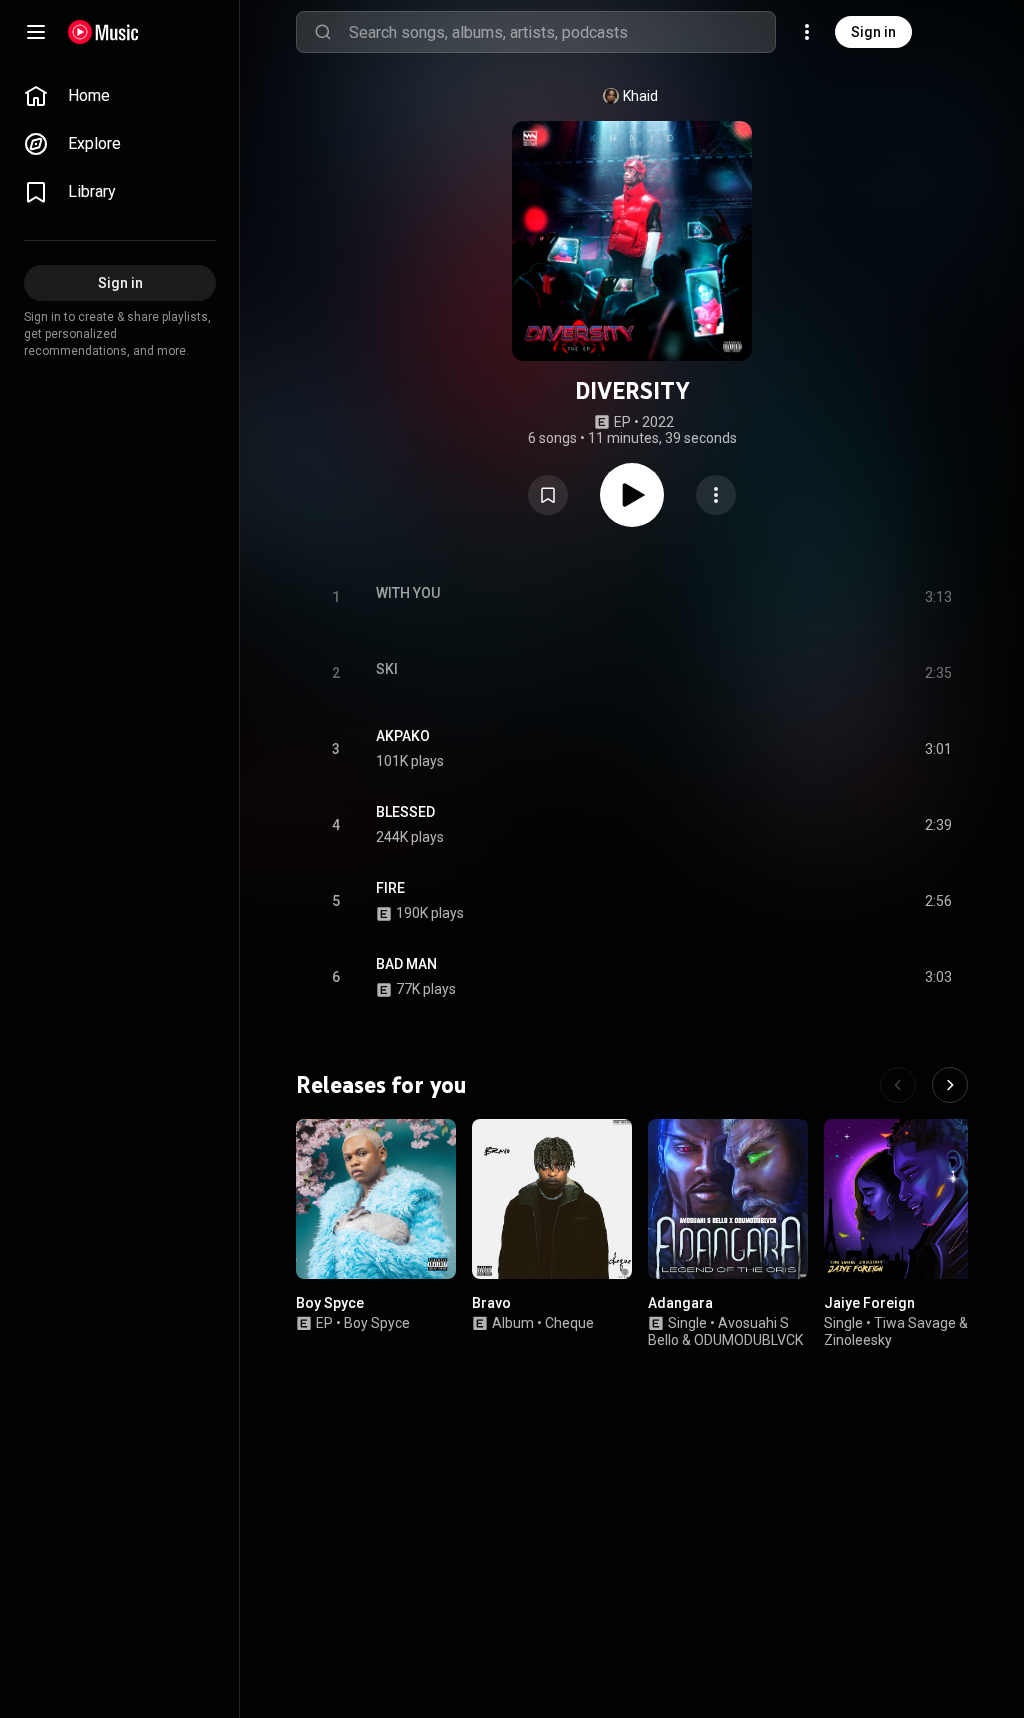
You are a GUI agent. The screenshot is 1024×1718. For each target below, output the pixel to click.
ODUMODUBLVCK (748, 1340)
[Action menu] (716, 495)
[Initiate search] (323, 32)
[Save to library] (548, 495)
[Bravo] (552, 1199)
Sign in (873, 32)
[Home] (103, 32)
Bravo (491, 1303)
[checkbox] (938, 749)
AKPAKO (403, 736)
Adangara (680, 1303)
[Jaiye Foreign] (904, 1199)
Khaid (640, 96)
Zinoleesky (858, 1340)
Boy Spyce (330, 1303)
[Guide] (36, 32)
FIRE (390, 888)
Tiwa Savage (915, 1323)
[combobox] (562, 32)
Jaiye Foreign (869, 1303)
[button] (548, 495)
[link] (120, 96)
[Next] (950, 1085)
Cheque (569, 1323)
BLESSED (405, 812)
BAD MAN (406, 964)
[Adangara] (728, 1199)
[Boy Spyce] (376, 1199)
